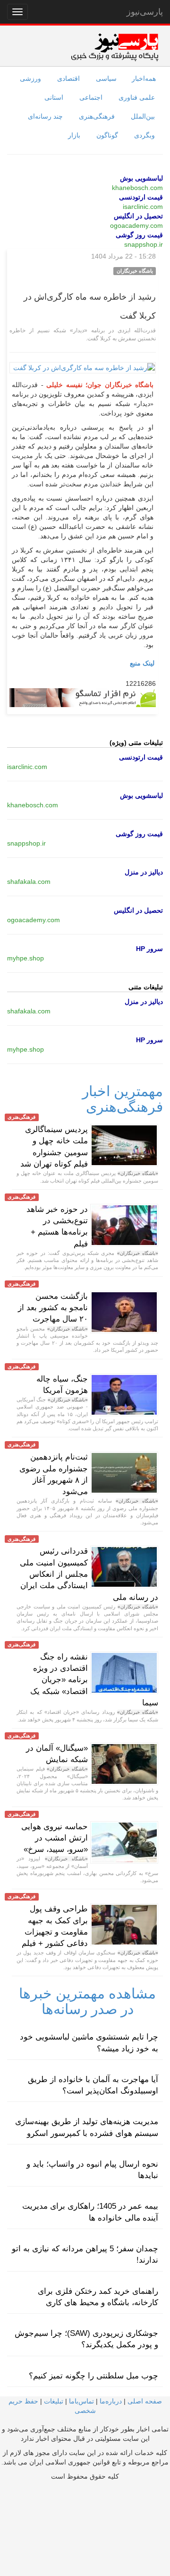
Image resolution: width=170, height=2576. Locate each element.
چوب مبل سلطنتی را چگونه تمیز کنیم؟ (93, 2376)
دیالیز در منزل (144, 872)
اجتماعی (91, 97)
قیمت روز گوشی (139, 235)
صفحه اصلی (145, 2401)
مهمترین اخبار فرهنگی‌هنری (123, 1099)
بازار (74, 135)
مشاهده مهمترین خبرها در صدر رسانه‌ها (87, 2001)
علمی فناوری (137, 97)
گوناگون (107, 135)
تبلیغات (54, 2401)
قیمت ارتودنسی (141, 197)
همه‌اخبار (144, 78)
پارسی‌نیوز (145, 12)
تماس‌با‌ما (81, 2401)
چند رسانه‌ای (45, 116)
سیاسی (106, 78)
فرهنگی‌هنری (97, 116)
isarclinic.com (143, 207)
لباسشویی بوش (141, 178)
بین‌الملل (143, 116)
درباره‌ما (111, 2401)
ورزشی (30, 78)
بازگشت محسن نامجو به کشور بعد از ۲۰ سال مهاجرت (53, 1308)
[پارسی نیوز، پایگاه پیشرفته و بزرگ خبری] (115, 47)
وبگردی (144, 135)
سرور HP (149, 949)
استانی (54, 97)
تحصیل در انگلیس (138, 216)
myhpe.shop (25, 958)
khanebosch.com (137, 188)
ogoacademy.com (136, 225)
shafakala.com (29, 882)
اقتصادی (68, 78)
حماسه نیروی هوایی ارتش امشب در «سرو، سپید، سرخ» (55, 1838)
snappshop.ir (144, 244)
